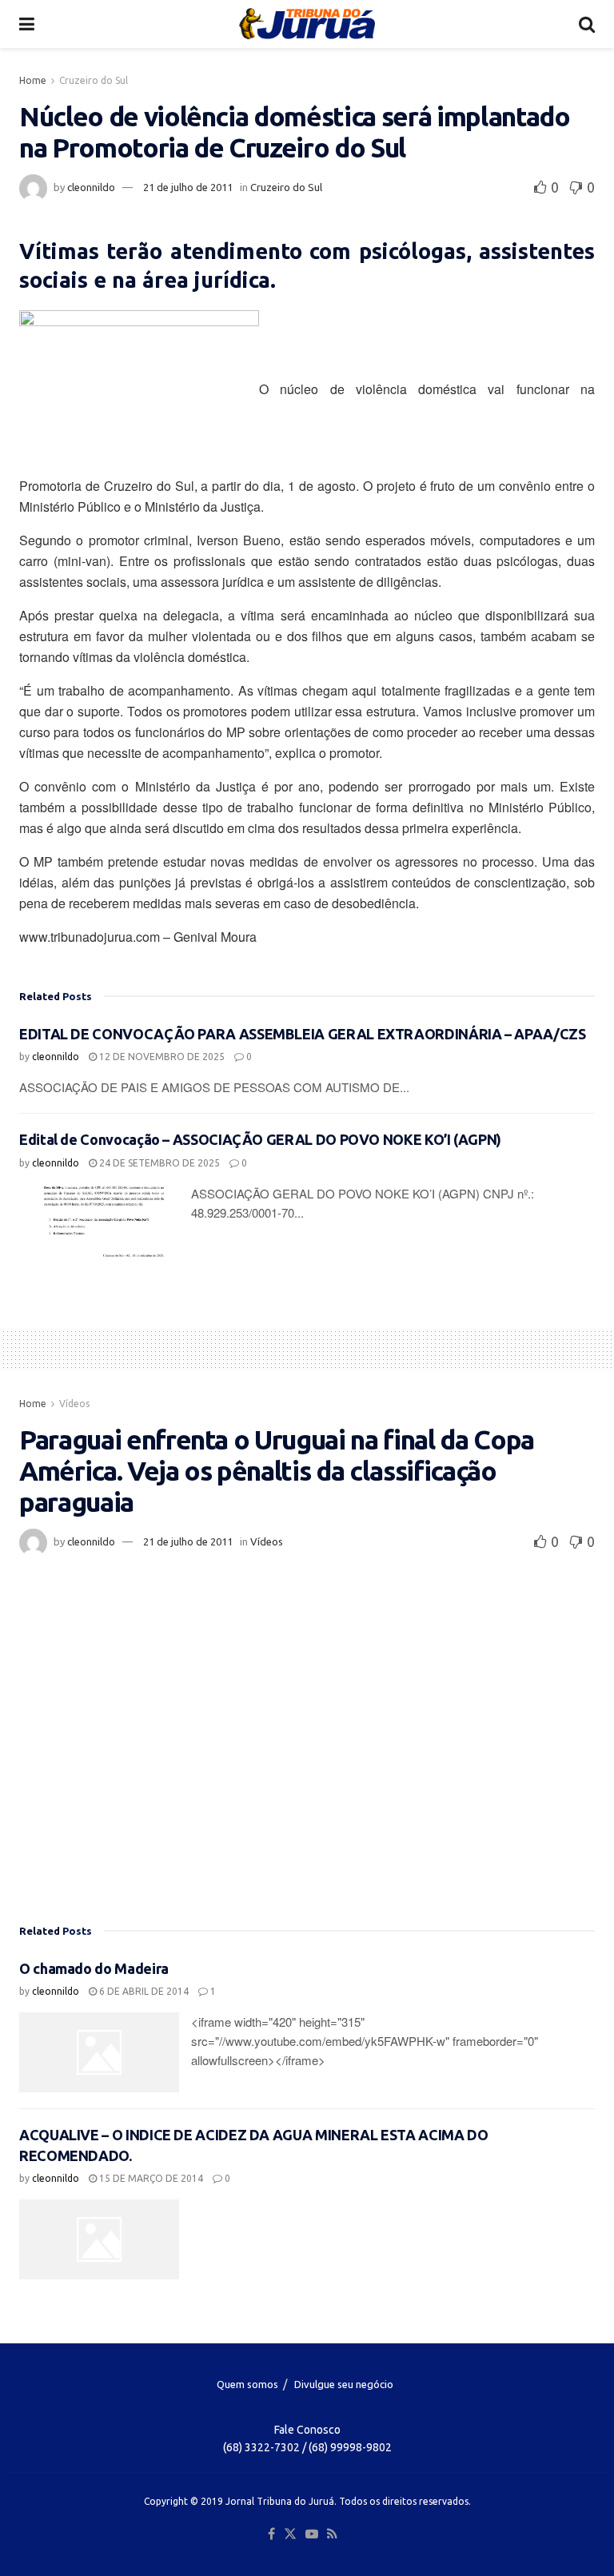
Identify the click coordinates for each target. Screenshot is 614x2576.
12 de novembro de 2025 (161, 1057)
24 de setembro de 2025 (158, 1163)
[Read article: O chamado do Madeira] (99, 2052)
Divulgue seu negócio (344, 2384)
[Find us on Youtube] (312, 2534)
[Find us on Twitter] (290, 2534)
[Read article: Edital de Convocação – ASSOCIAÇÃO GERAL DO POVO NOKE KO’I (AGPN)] (99, 1224)
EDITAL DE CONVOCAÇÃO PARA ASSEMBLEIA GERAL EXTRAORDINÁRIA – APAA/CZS (303, 1034)
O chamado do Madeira (94, 1968)
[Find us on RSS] (332, 2534)
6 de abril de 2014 (143, 1991)
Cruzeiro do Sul (94, 80)
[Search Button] (587, 24)
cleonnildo (91, 187)
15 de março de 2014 (150, 2178)
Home (33, 80)
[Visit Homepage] (307, 24)
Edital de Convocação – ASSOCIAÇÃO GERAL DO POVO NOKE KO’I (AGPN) (260, 1139)
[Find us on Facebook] (271, 2534)
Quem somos (247, 2384)
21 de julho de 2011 (188, 187)
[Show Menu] (27, 24)
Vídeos (74, 1404)
